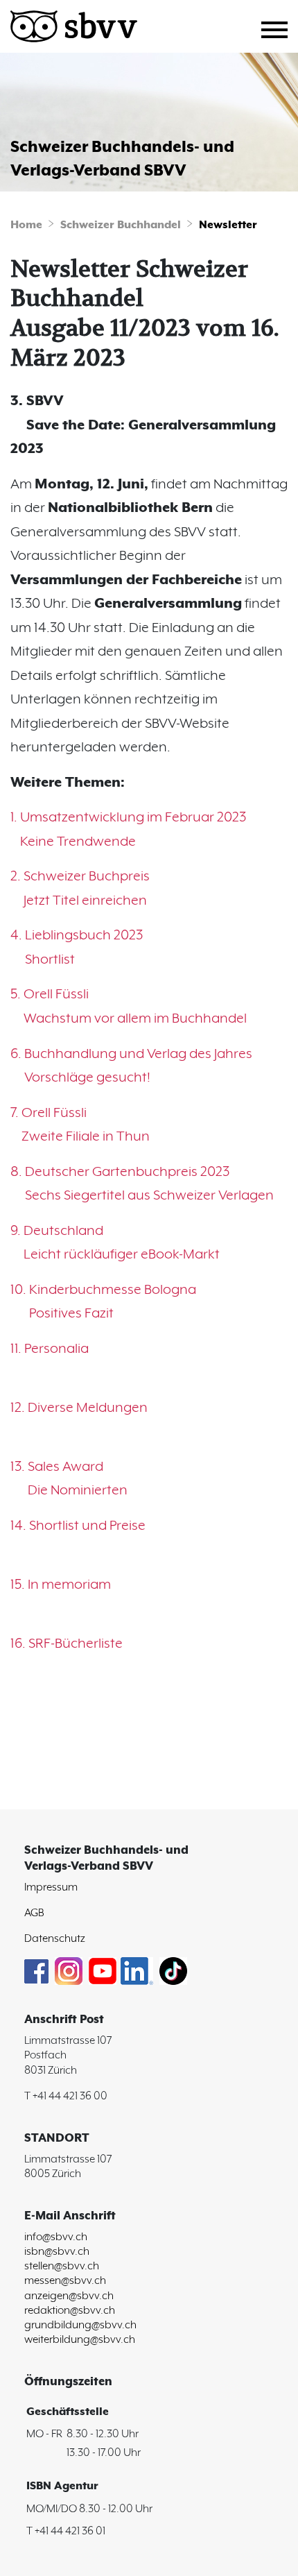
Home (26, 225)
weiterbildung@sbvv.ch (80, 2340)
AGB (34, 1913)
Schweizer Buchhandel (121, 225)
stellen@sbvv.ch (62, 2266)
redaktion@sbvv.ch (70, 2311)
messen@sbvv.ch (65, 2281)
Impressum (51, 1887)
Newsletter (228, 225)
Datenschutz (55, 1939)
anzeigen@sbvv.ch (69, 2296)
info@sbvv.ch (56, 2237)
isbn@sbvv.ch (57, 2252)
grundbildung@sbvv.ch (80, 2325)
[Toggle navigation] (280, 28)
